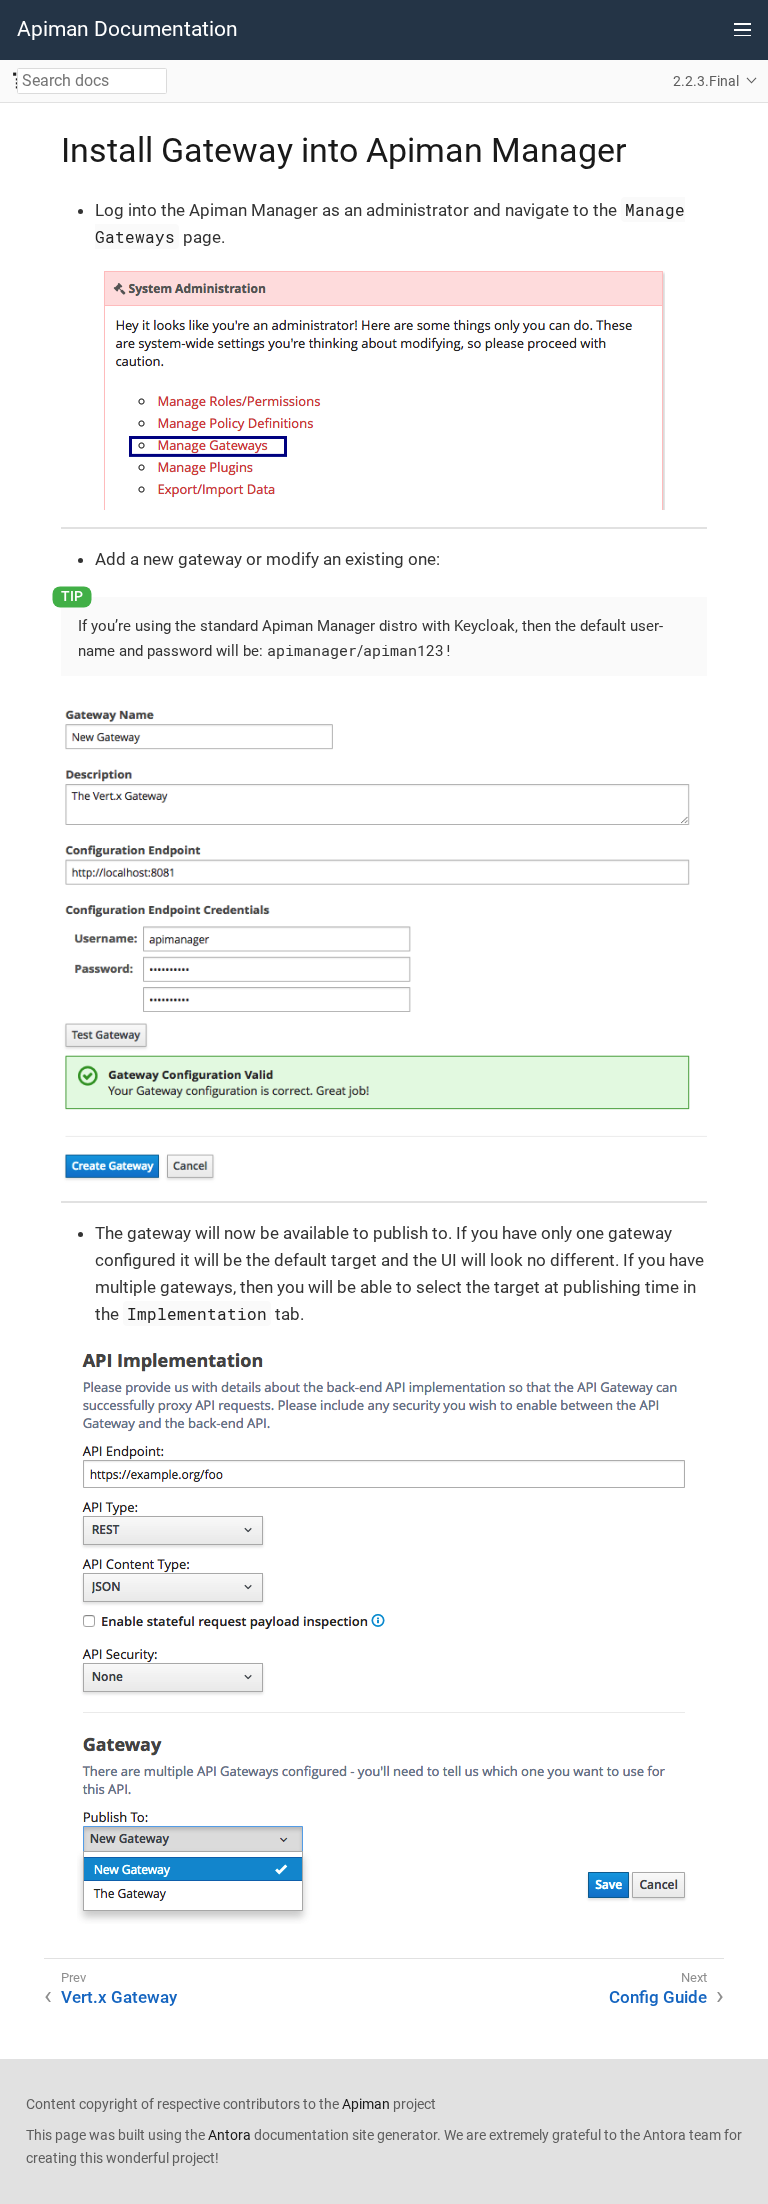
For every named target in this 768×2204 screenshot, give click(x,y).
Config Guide (658, 1997)
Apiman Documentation (127, 29)
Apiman (366, 2104)
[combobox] (92, 81)
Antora (229, 2135)
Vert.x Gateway (119, 1997)
